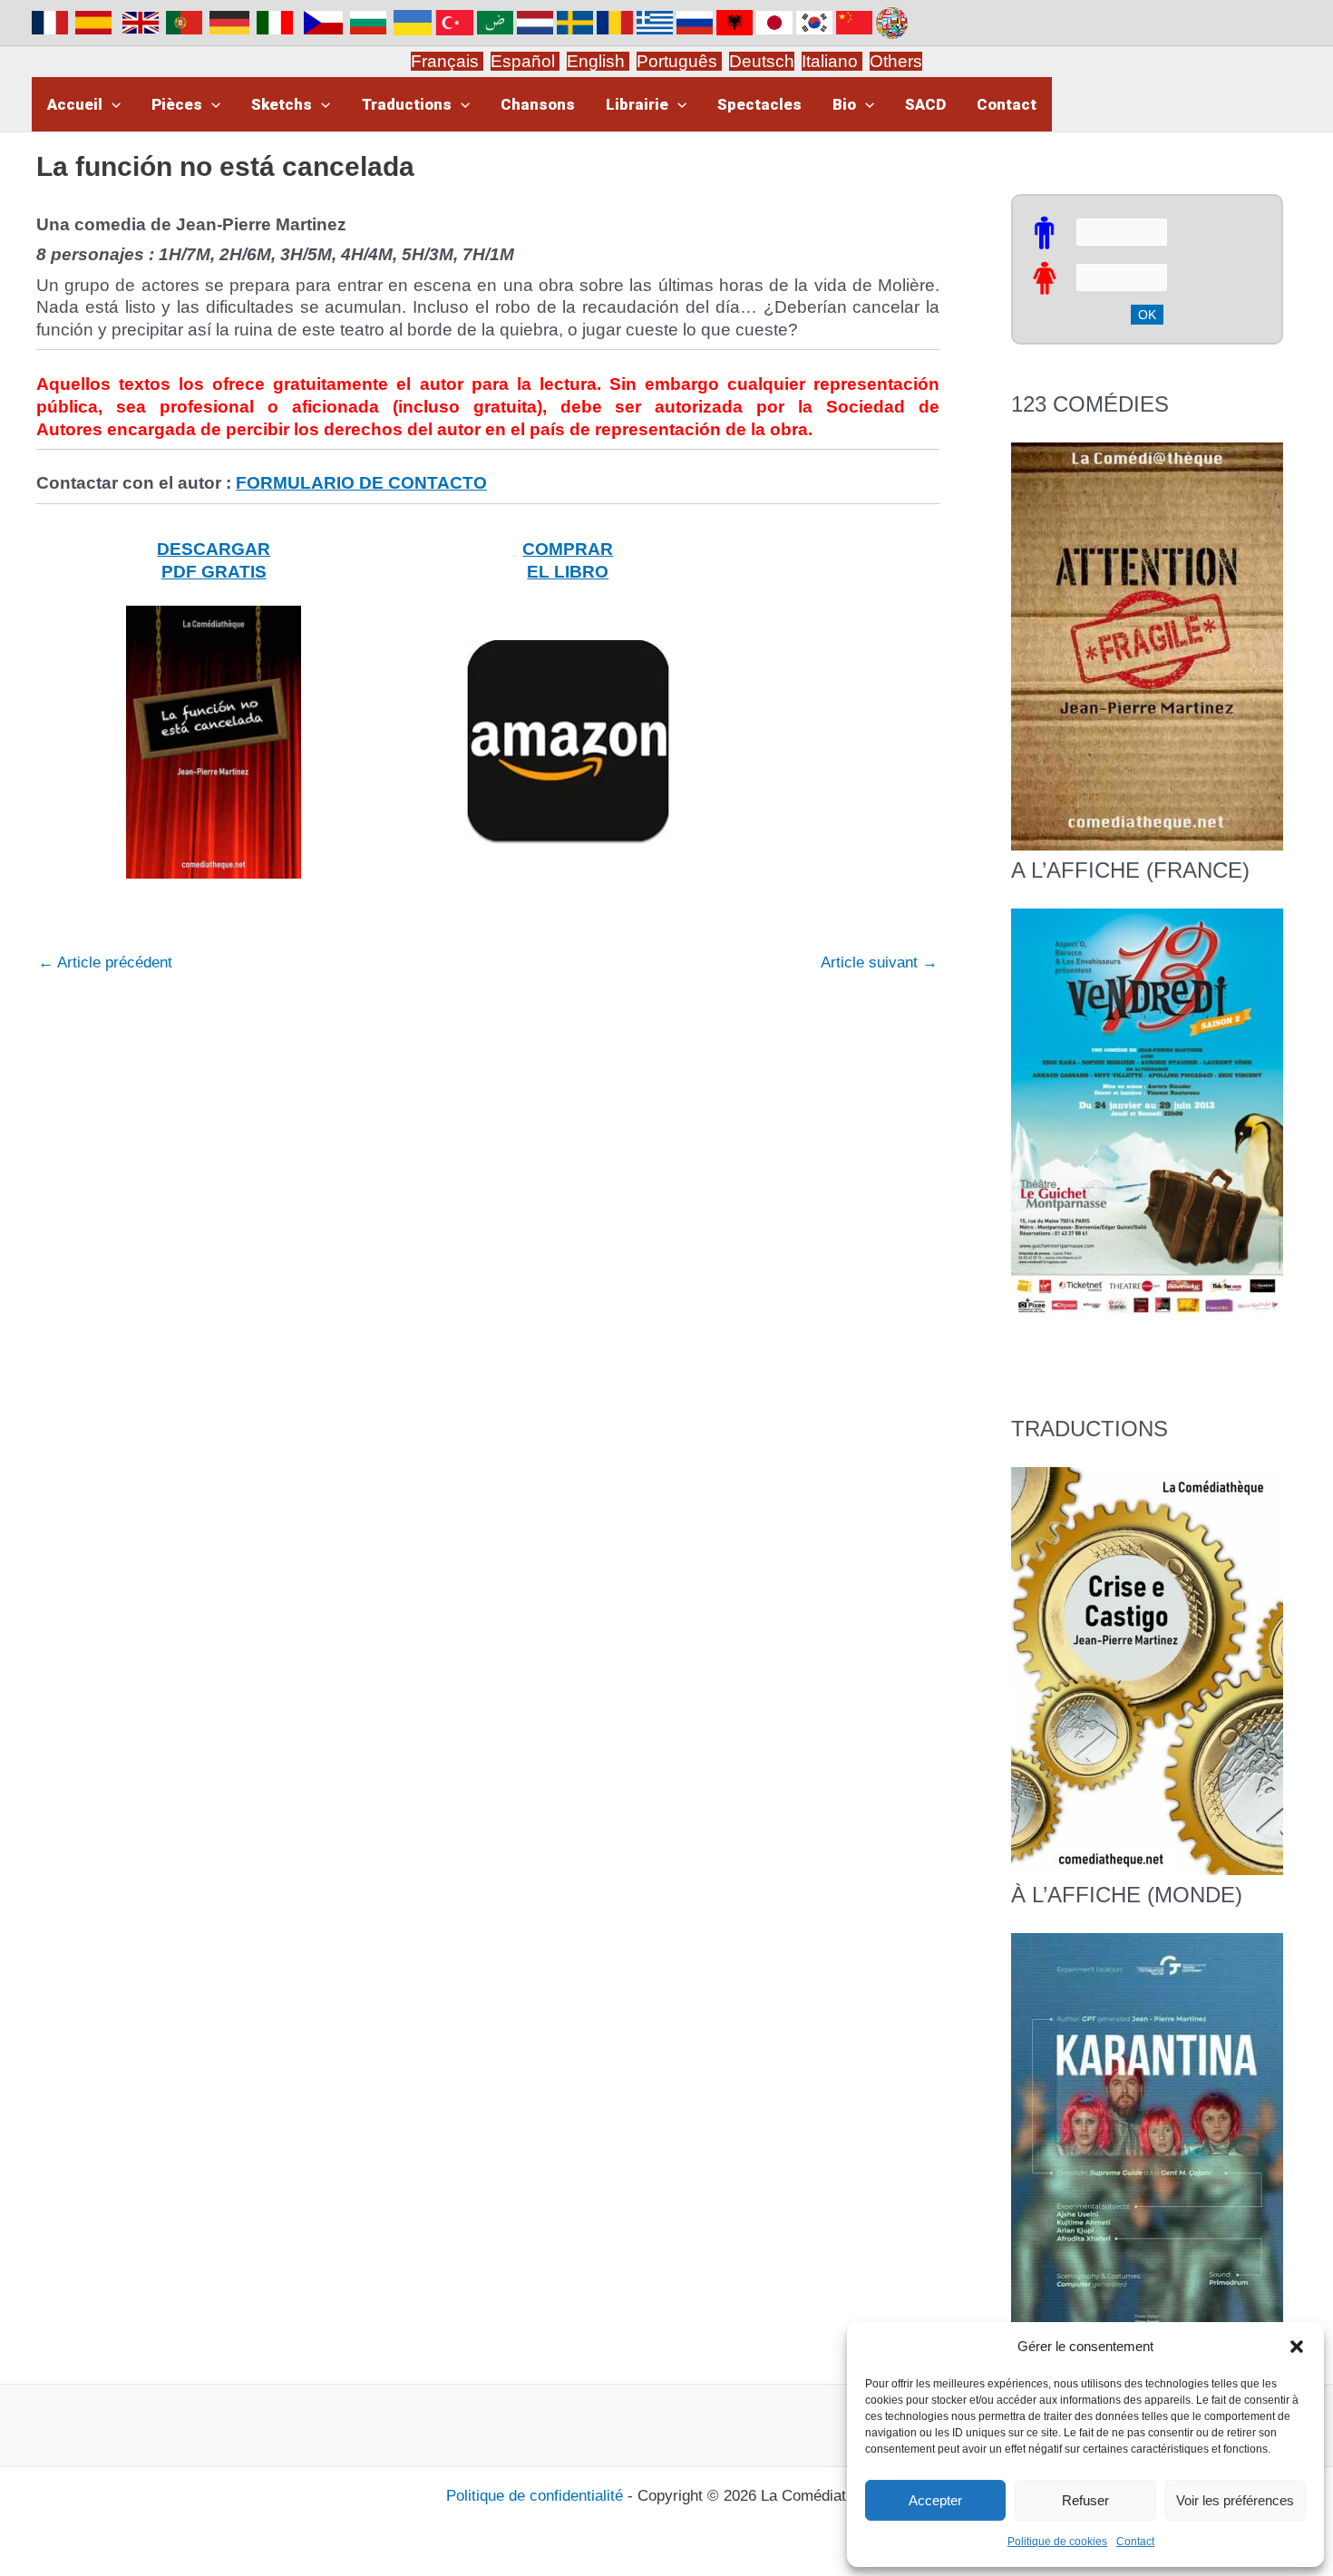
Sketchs (282, 104)
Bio (844, 104)
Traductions (407, 104)
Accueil (75, 104)
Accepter (935, 2500)
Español (525, 61)
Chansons (538, 104)
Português (679, 61)
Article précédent (105, 962)
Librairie (637, 104)
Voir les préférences (1235, 2500)
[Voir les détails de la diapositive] (1147, 1111)
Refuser (1085, 2500)
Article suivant (879, 962)
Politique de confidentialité (535, 2496)
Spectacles (759, 104)
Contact (1135, 2542)
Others (896, 61)
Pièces (177, 104)
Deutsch (762, 61)
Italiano (830, 61)
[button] (1297, 2347)
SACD (925, 104)
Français (447, 61)
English (598, 61)
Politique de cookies (1057, 2542)
